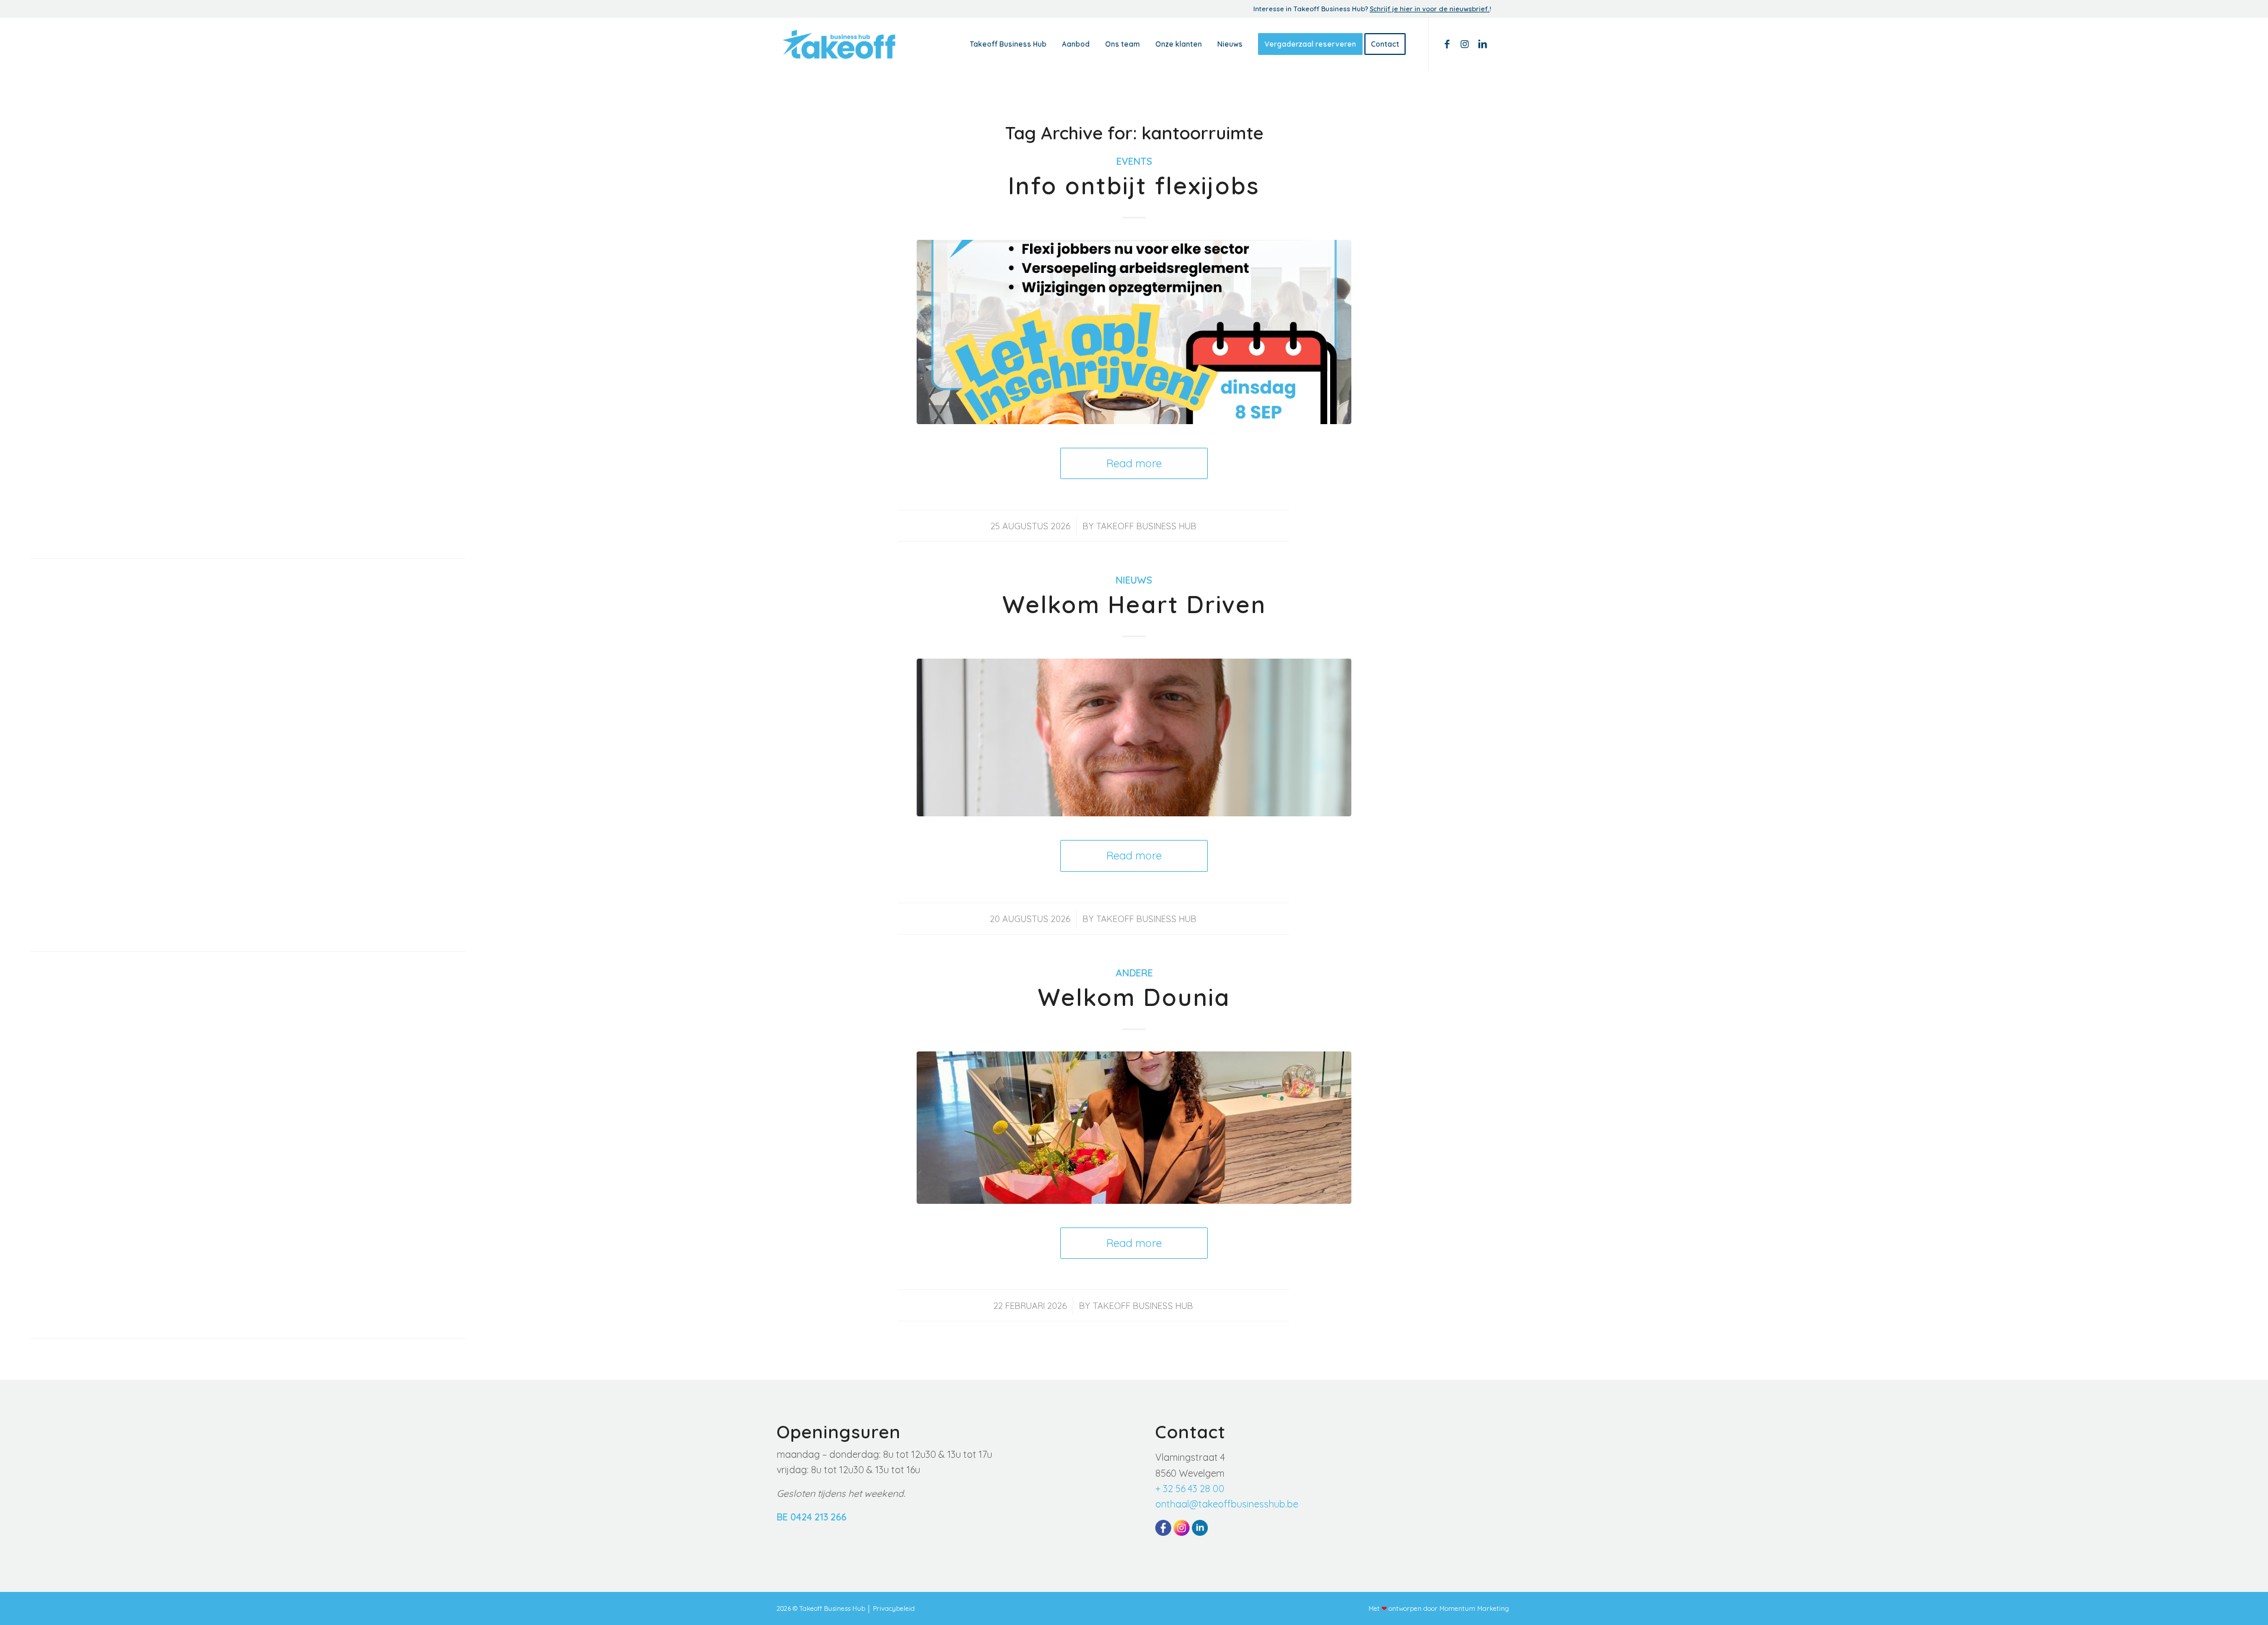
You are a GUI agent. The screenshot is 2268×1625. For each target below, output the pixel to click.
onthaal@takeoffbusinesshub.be (1227, 1504)
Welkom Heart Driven (1134, 604)
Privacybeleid (894, 1608)
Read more (1134, 463)
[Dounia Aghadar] (1134, 1127)
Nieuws (1134, 580)
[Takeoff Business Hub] (839, 44)
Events (1134, 161)
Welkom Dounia (1134, 997)
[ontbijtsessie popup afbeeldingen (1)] (1134, 332)
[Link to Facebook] (1447, 44)
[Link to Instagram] (1465, 44)
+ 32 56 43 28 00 (1190, 1489)
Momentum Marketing (1474, 1608)
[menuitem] (1008, 44)
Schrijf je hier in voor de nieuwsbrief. (1430, 9)
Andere (1134, 973)
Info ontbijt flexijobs (1134, 185)
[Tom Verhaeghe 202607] (1134, 737)
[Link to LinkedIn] (1482, 44)
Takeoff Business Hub (1146, 526)
